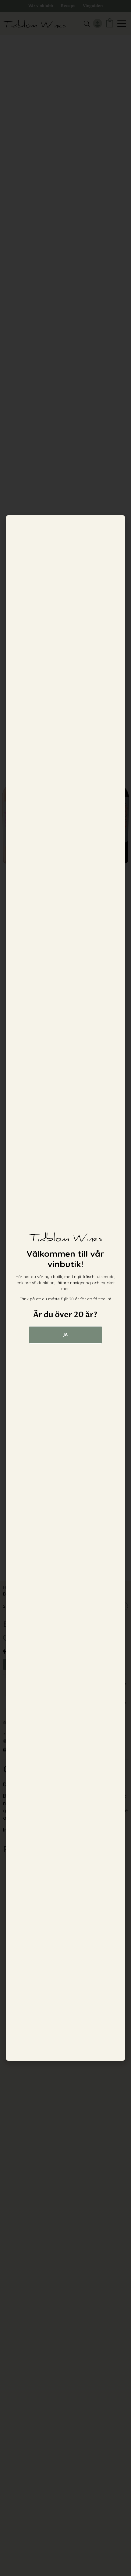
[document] (65, 1288)
